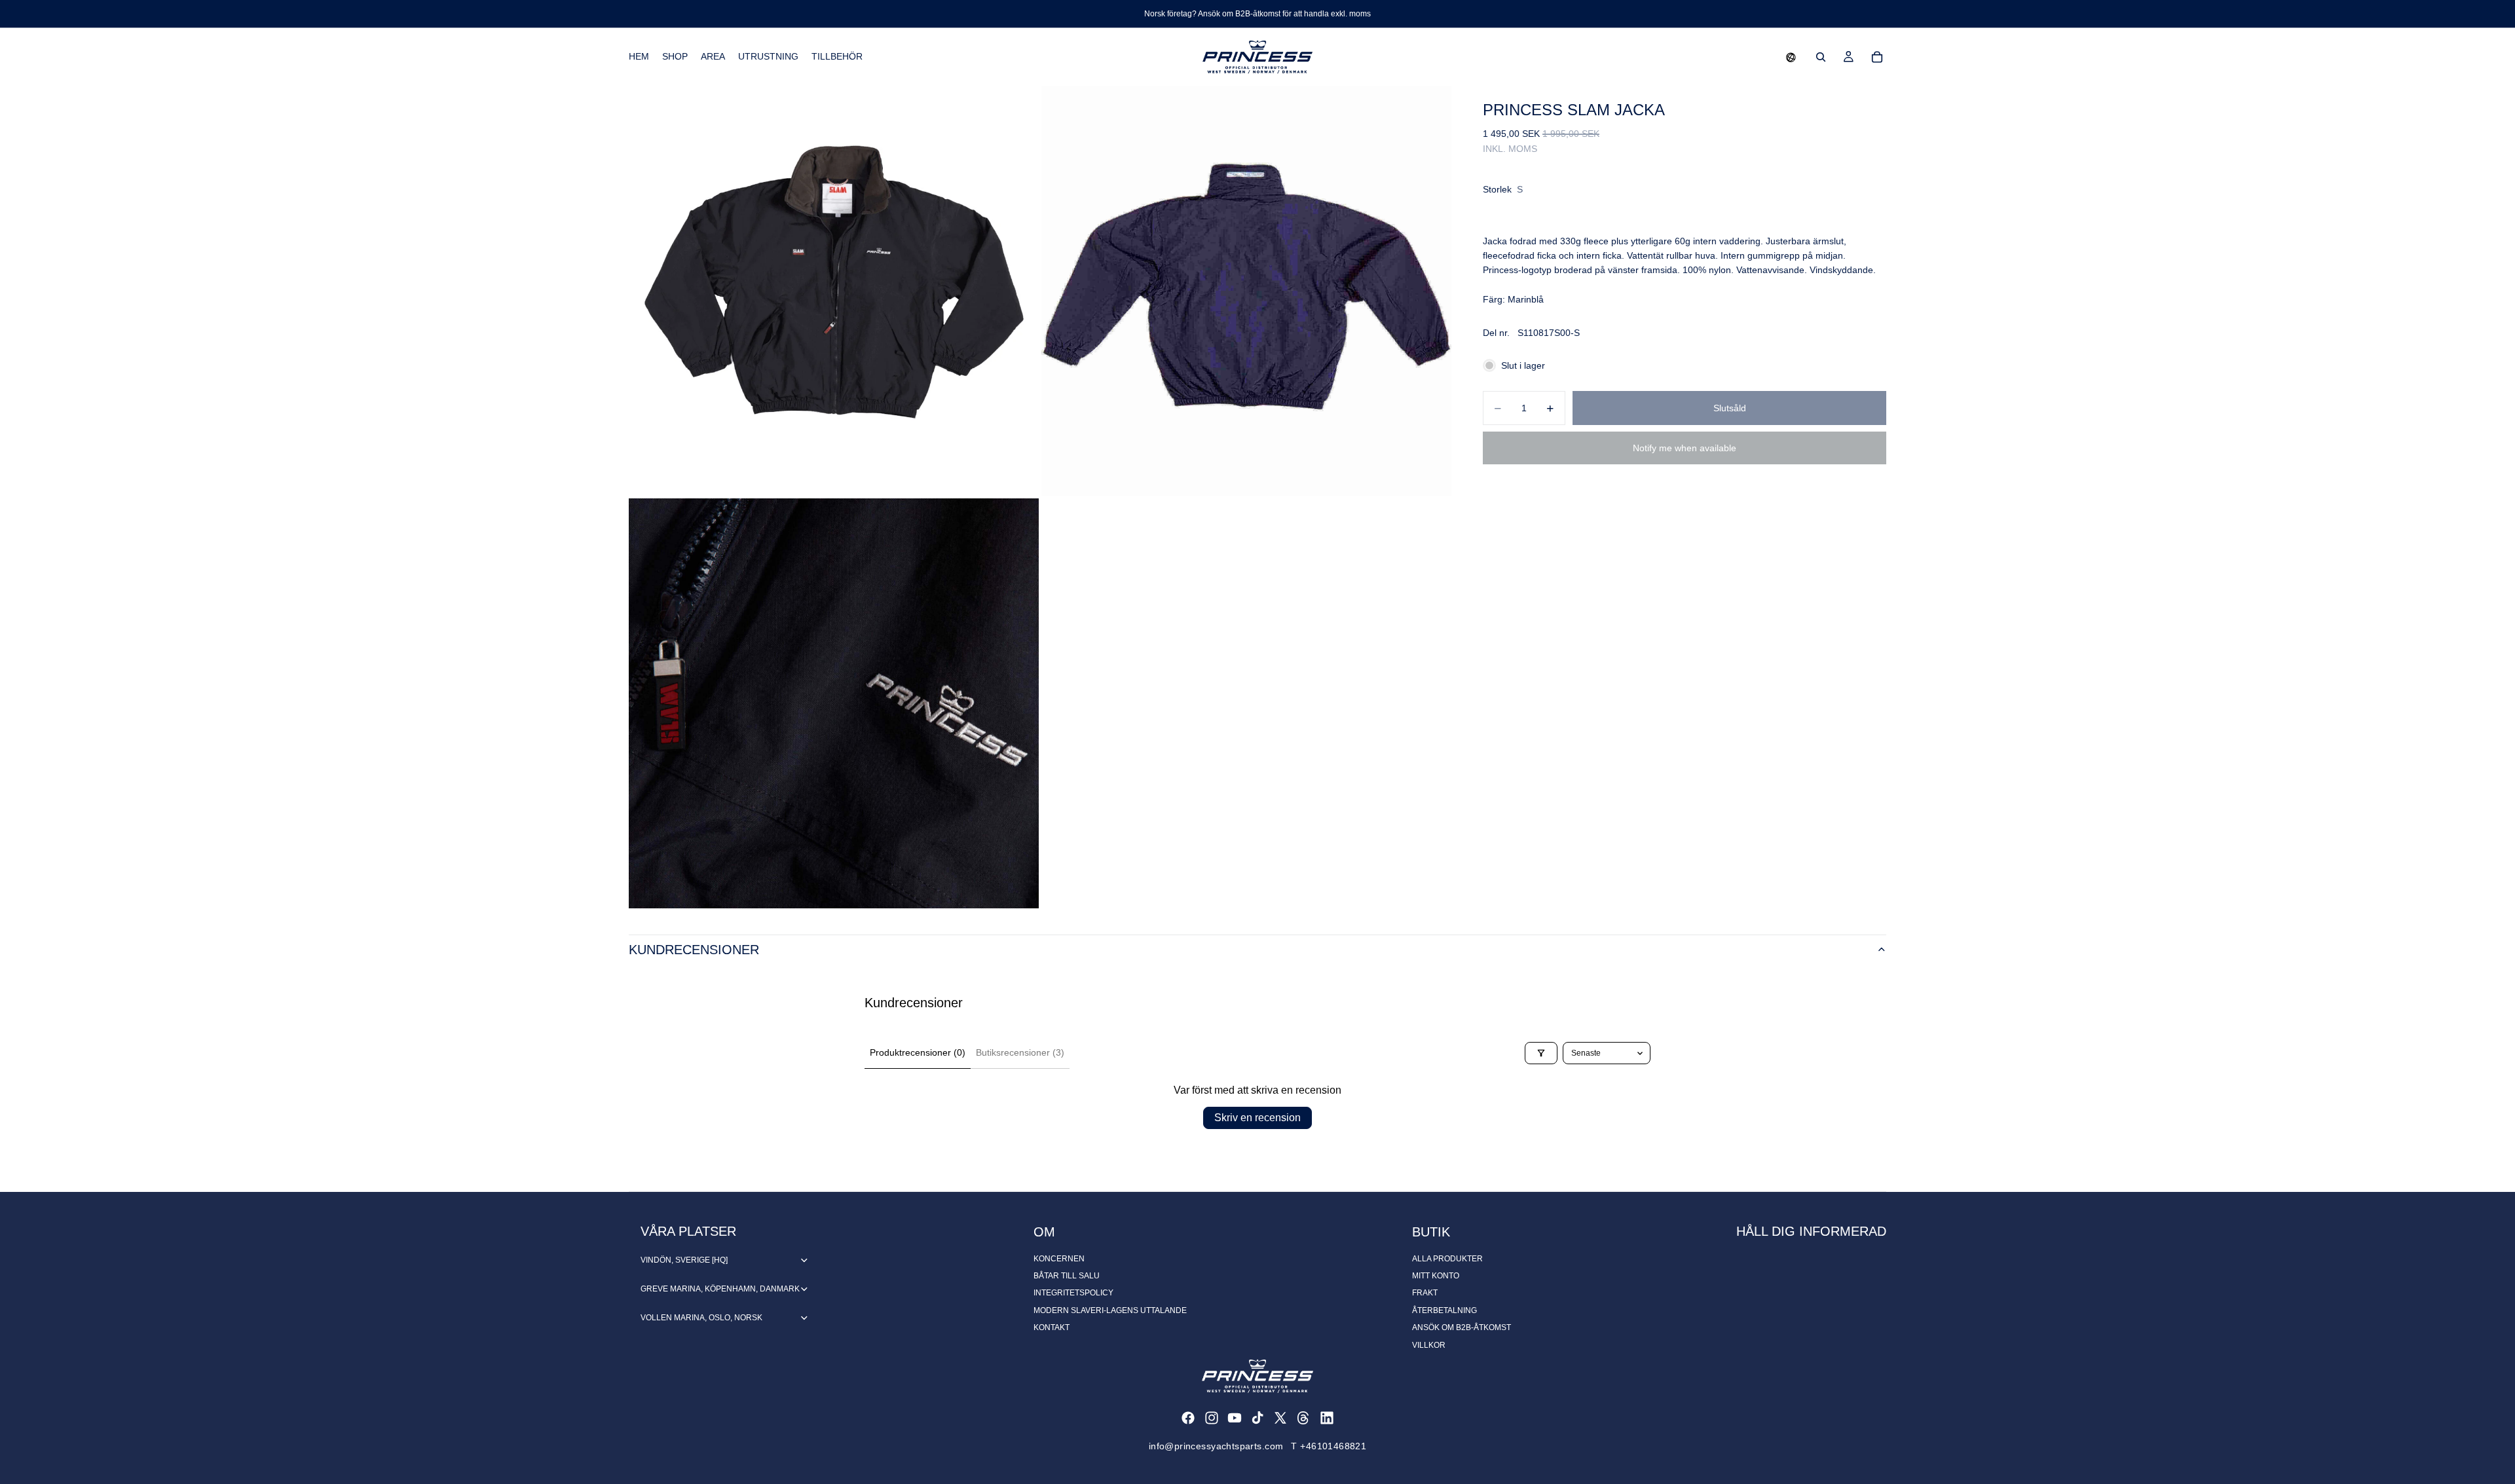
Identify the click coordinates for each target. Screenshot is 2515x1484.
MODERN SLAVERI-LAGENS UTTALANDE (1110, 1310)
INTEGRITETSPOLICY (1073, 1293)
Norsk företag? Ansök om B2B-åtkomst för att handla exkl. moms (1257, 14)
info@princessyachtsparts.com (1216, 1446)
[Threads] (1303, 1418)
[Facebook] (1188, 1418)
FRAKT (1425, 1293)
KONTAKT (1052, 1327)
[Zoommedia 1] (834, 291)
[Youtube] (1235, 1418)
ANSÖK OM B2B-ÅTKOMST (1462, 1327)
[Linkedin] (1327, 1418)
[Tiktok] (1257, 1418)
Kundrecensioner (694, 950)
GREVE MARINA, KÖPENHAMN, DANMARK (720, 1289)
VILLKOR (1429, 1345)
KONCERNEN (1059, 1259)
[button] (1791, 57)
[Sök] (1821, 57)
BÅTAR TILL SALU (1067, 1276)
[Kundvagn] (1877, 57)
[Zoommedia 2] (1246, 291)
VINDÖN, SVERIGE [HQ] (684, 1260)
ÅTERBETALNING (1444, 1310)
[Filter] (1541, 1053)
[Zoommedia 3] (834, 703)
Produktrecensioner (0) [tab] (918, 1052)
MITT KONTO (1436, 1276)
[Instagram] (1212, 1418)
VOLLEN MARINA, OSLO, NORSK (701, 1318)
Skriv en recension (1257, 1118)
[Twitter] (1280, 1418)
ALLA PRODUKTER (1447, 1259)
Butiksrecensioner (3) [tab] (1020, 1052)
